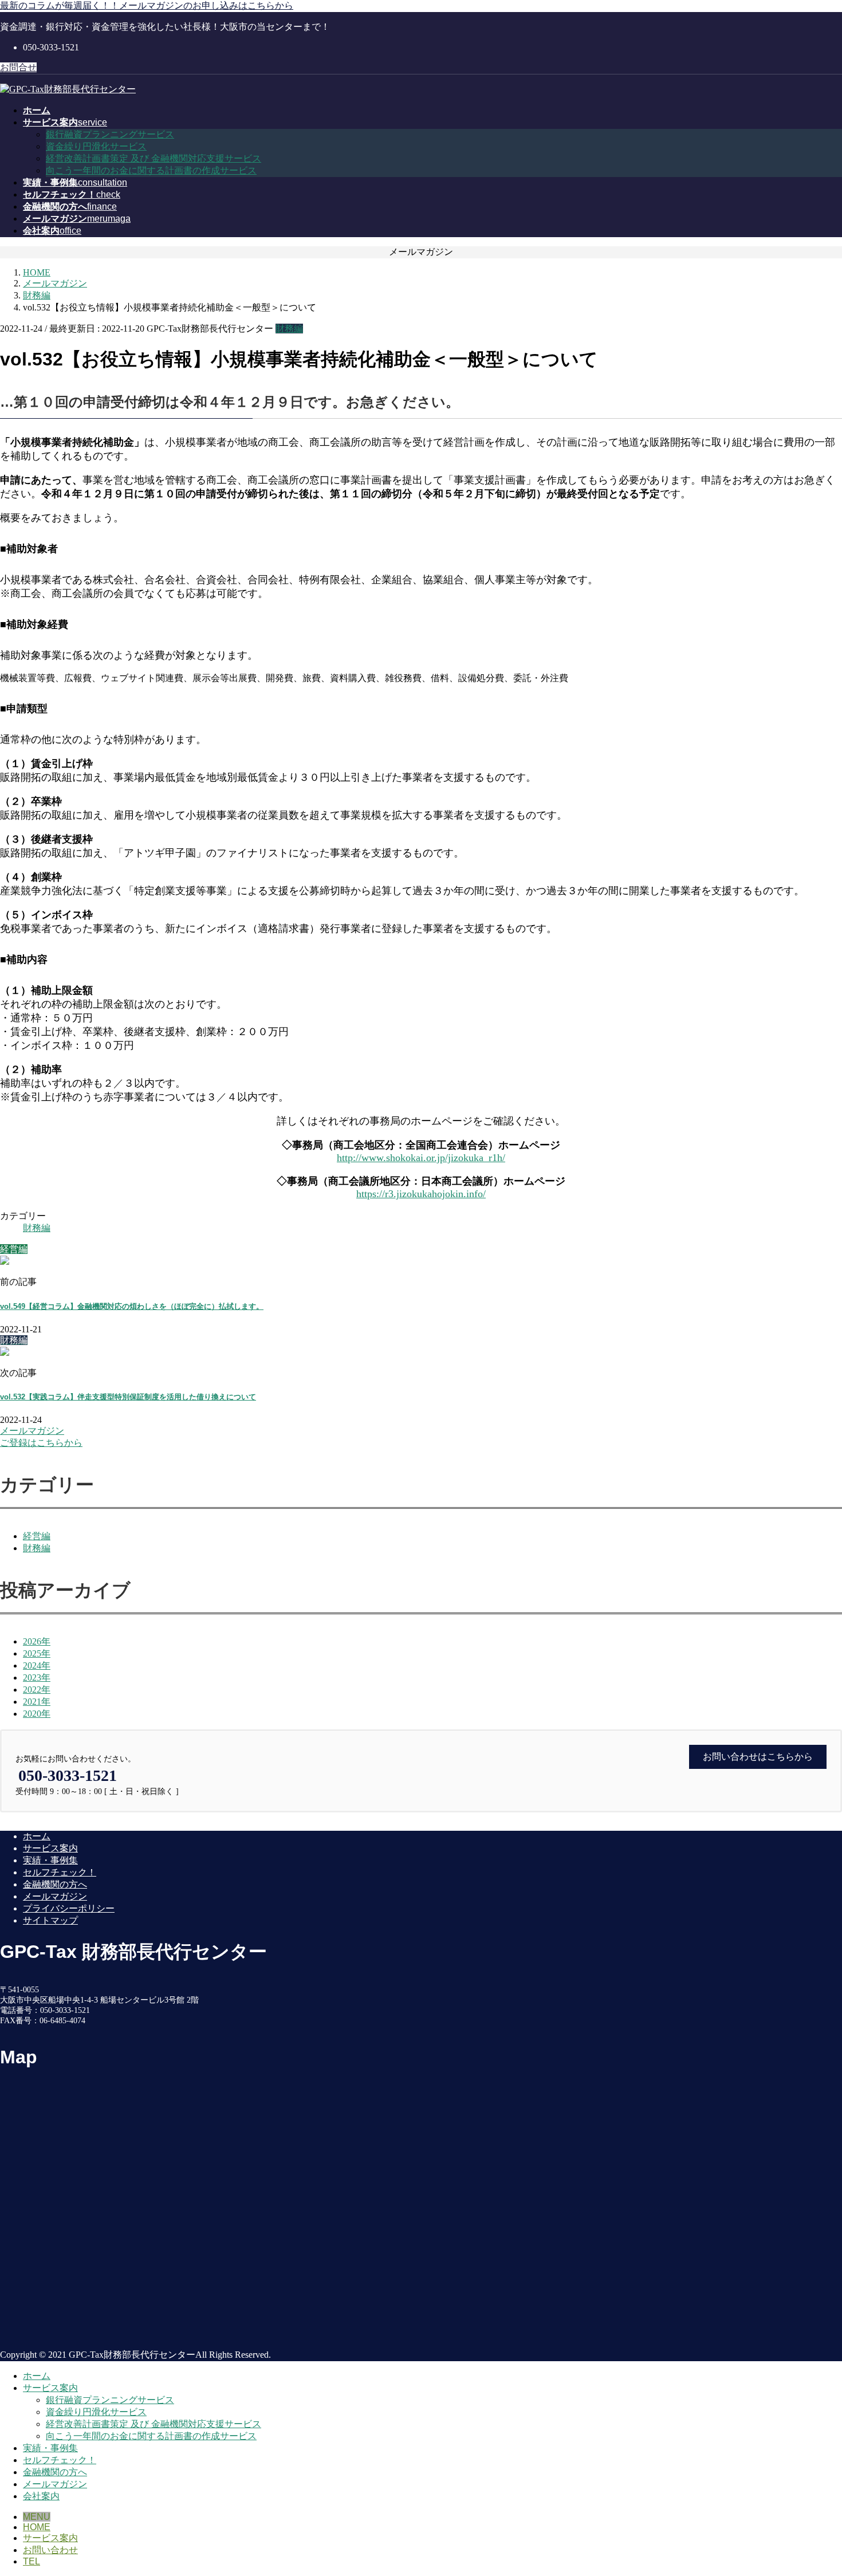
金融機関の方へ (55, 1884)
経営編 (37, 1536)
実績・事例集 (50, 1860)
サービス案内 (50, 1848)
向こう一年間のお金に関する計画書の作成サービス (151, 170)
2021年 (37, 1702)
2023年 (37, 1678)
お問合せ (18, 67)
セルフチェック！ (60, 1872)
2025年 (37, 1653)
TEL (32, 2561)
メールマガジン (55, 1896)
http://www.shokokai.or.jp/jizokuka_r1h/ (421, 1158)
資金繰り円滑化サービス (96, 146)
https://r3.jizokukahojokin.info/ (421, 1194)
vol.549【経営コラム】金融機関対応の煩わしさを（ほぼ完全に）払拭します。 (132, 1306)
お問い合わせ (50, 2550)
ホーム (37, 1836)
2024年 (37, 1665)
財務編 (289, 329)
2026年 (37, 1641)
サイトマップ (50, 1920)
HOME (37, 2527)
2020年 (37, 1714)
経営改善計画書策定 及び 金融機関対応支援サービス (154, 158)
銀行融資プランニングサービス (110, 134)
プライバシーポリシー (69, 1908)
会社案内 (41, 2496)
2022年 (37, 1690)
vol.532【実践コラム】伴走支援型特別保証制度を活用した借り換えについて (128, 1397)
